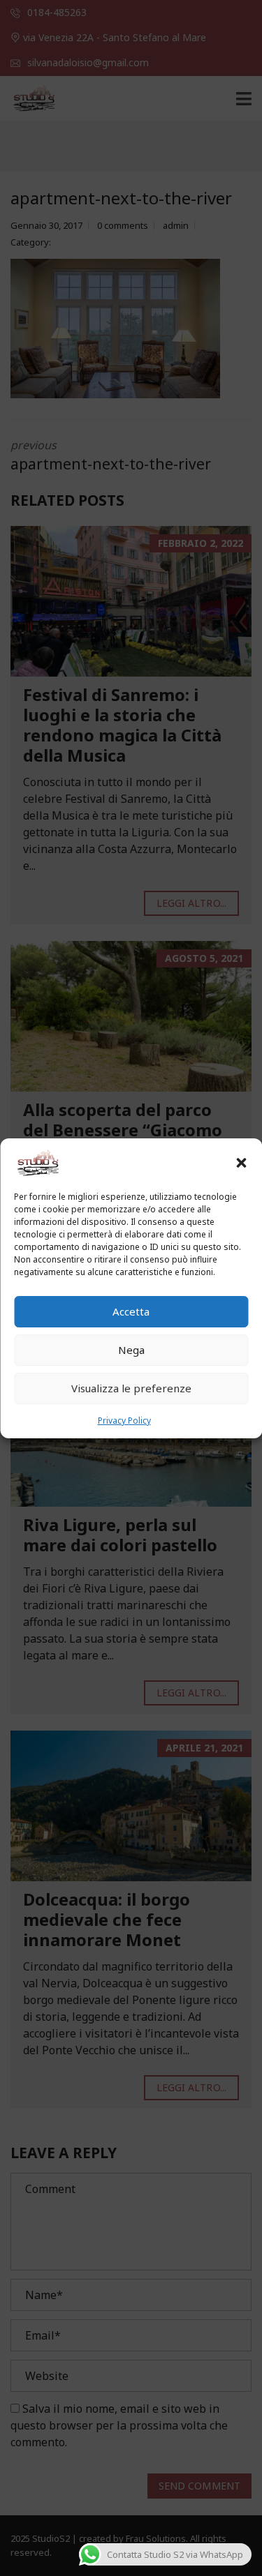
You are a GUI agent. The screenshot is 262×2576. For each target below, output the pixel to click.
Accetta (131, 1311)
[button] (241, 1163)
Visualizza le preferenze (131, 1388)
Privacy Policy (124, 1421)
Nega (131, 1350)
